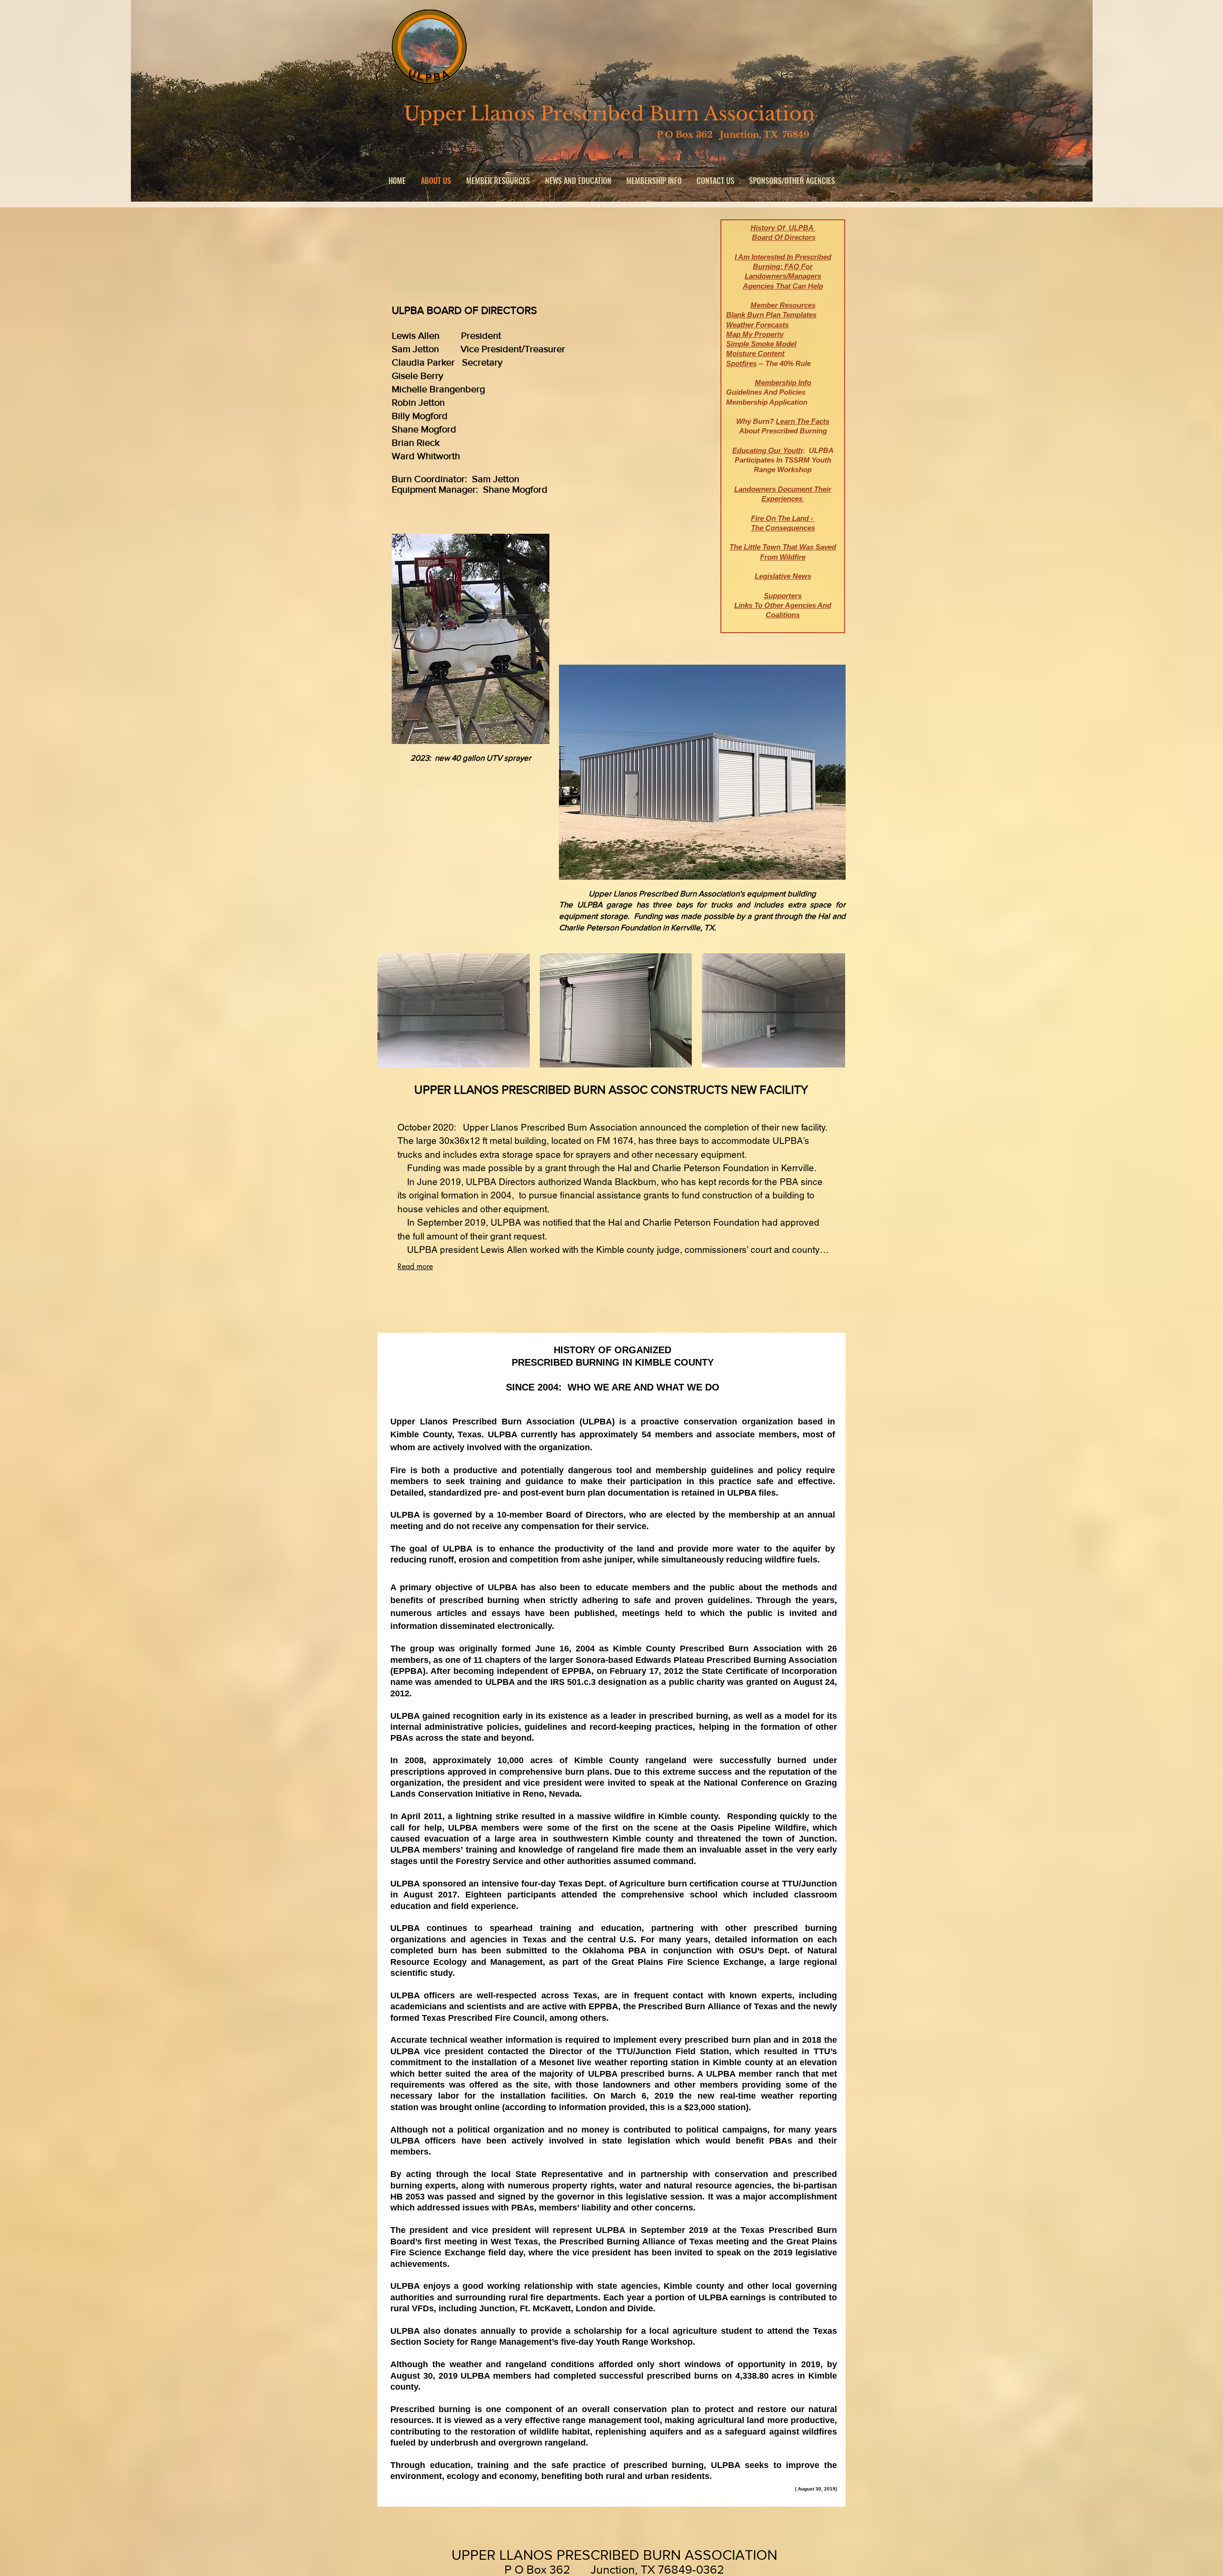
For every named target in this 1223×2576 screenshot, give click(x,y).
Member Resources (783, 305)
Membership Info (783, 383)
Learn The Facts (803, 421)
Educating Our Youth (767, 450)
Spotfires (741, 363)
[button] (578, 181)
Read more (415, 1266)
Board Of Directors (784, 237)
